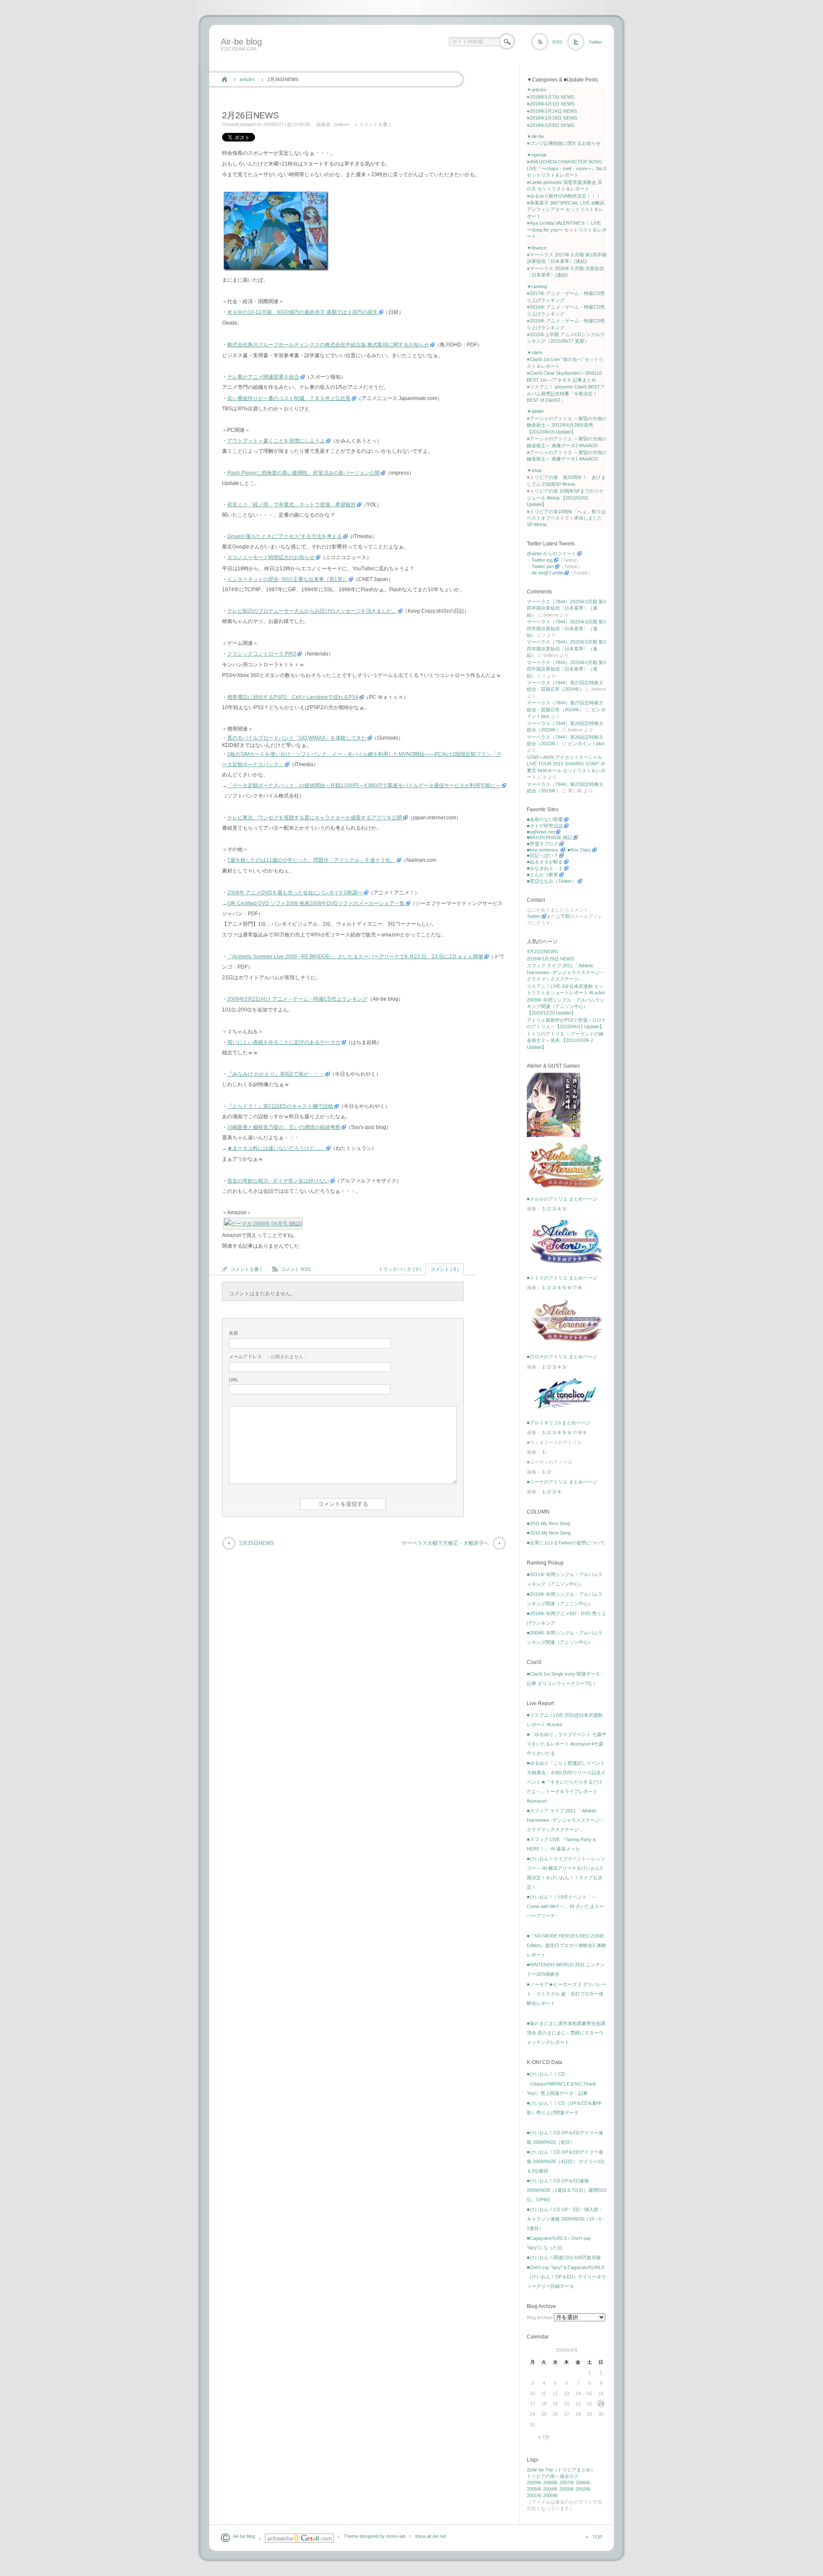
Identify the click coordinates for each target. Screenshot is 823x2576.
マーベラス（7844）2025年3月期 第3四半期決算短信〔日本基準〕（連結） (566, 608)
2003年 (567, 2489)
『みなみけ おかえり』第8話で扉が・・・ (276, 1074)
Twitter (595, 42)
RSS (557, 42)
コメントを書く (376, 124)
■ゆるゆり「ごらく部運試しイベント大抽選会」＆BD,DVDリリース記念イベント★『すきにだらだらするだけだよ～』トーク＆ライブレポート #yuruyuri (566, 1782)
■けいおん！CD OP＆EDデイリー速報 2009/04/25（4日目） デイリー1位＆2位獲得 (566, 2161)
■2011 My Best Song (548, 1523)
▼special (536, 155)
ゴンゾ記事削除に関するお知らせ (565, 143)
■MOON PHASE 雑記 (550, 837)
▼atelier (535, 411)
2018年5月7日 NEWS (552, 97)
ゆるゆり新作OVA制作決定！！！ (565, 196)
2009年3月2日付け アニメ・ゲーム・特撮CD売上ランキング (297, 999)
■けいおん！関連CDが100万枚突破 (564, 2257)
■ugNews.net (541, 832)
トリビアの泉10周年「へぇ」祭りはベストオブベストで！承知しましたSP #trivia (566, 518)
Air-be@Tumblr (547, 573)
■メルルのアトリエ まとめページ (562, 1199)
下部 (565, 916)
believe (342, 124)
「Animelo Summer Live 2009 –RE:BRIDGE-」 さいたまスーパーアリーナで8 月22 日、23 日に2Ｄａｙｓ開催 (355, 957)
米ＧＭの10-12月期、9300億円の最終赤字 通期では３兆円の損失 (302, 312)
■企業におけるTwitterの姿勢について (566, 1543)
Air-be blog (241, 42)
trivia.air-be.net (431, 2536)
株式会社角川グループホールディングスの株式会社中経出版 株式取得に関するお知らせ (328, 345)
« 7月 (544, 2437)
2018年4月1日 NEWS (552, 104)
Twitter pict (543, 566)
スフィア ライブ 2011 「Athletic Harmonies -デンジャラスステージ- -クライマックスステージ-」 (566, 972)
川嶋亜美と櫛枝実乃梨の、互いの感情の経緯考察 (284, 1127)
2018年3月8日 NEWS (552, 125)
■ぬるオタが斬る (545, 862)
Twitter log (542, 560)
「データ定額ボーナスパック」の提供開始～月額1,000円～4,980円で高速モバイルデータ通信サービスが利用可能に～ (364, 785)
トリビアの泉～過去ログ (553, 2476)
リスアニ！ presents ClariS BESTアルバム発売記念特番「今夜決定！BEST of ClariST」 (566, 393)
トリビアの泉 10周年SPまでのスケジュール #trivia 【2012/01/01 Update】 (565, 498)
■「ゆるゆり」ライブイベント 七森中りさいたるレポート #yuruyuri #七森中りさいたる (567, 1744)
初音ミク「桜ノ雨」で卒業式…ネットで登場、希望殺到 (291, 505)
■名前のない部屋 (545, 819)
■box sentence (543, 850)
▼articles (537, 90)
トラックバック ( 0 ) (400, 1269)
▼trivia (534, 470)
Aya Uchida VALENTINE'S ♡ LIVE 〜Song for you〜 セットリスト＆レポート (567, 230)
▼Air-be (535, 136)
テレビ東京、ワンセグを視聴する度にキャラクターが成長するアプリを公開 (315, 818)
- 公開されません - (268, 1357)
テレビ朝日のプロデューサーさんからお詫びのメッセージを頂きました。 (312, 611)
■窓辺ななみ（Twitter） (552, 881)
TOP (597, 2537)
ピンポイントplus (586, 743)
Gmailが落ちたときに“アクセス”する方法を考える (285, 536)
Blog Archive (540, 2317)
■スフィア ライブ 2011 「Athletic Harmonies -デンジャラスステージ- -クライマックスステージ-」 (566, 1820)
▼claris (535, 352)
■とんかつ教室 (542, 875)
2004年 (551, 2489)
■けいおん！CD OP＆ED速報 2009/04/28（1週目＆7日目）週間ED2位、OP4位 (567, 2190)
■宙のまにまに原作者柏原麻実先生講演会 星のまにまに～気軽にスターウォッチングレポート (566, 2033)
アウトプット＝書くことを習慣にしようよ (276, 441)
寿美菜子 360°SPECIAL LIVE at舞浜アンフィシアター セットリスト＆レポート (566, 209)
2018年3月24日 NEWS (553, 111)
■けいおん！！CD (546, 2074)
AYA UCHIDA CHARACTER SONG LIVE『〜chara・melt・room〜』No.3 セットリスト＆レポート (566, 168)
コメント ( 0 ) (445, 1269)
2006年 (583, 2483)
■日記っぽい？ (542, 855)
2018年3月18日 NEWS (553, 118)
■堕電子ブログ (542, 844)
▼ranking (537, 286)
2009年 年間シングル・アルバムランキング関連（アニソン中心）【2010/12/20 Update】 (566, 1007)
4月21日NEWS (542, 951)
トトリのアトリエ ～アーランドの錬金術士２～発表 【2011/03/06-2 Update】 (565, 1040)
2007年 (567, 2483)
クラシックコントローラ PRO (262, 654)
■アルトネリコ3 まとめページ (559, 1423)
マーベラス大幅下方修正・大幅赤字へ (445, 1543)
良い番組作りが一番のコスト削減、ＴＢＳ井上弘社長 (289, 398)
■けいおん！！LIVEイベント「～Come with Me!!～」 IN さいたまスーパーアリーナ (565, 1906)
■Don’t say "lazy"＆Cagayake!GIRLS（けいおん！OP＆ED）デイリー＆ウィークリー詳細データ (566, 2277)
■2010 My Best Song (549, 1533)
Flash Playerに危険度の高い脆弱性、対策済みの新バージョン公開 (303, 473)
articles (247, 79)
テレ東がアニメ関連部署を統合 (263, 377)
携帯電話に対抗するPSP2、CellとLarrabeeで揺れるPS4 (293, 697)
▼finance (537, 248)
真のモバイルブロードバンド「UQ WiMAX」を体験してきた (297, 738)
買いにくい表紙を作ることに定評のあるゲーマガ (284, 1042)
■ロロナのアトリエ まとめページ (562, 1357)
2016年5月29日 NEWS (550, 959)
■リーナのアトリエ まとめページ (562, 1482)
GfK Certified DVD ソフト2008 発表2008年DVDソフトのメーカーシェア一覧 (316, 903)
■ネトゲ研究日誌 (545, 826)
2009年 (534, 2483)
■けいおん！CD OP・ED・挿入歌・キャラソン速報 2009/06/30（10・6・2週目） (566, 2219)
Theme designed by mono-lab (375, 2536)
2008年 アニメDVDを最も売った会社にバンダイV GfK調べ (295, 893)
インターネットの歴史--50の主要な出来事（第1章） (287, 579)
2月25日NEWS (257, 1543)
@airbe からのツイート (551, 554)
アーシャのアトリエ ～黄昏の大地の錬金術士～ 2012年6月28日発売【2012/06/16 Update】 (567, 425)
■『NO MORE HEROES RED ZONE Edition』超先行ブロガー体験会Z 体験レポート (566, 1945)
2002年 (583, 2489)
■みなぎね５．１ (545, 868)
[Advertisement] (374, 61)
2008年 (551, 2483)
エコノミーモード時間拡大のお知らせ (271, 557)
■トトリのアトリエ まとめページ (562, 1278)
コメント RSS (296, 1269)
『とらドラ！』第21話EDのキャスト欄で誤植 (280, 1106)
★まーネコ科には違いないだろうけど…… (276, 1148)
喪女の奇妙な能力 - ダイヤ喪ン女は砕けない (278, 1181)
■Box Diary (579, 850)
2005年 (534, 2489)
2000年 (551, 2495)
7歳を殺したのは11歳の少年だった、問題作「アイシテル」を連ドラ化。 (311, 860)
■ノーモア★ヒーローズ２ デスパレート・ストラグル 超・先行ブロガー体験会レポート (567, 1994)
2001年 (534, 2495)
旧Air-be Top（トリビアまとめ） (561, 2470)
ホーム (224, 79)
